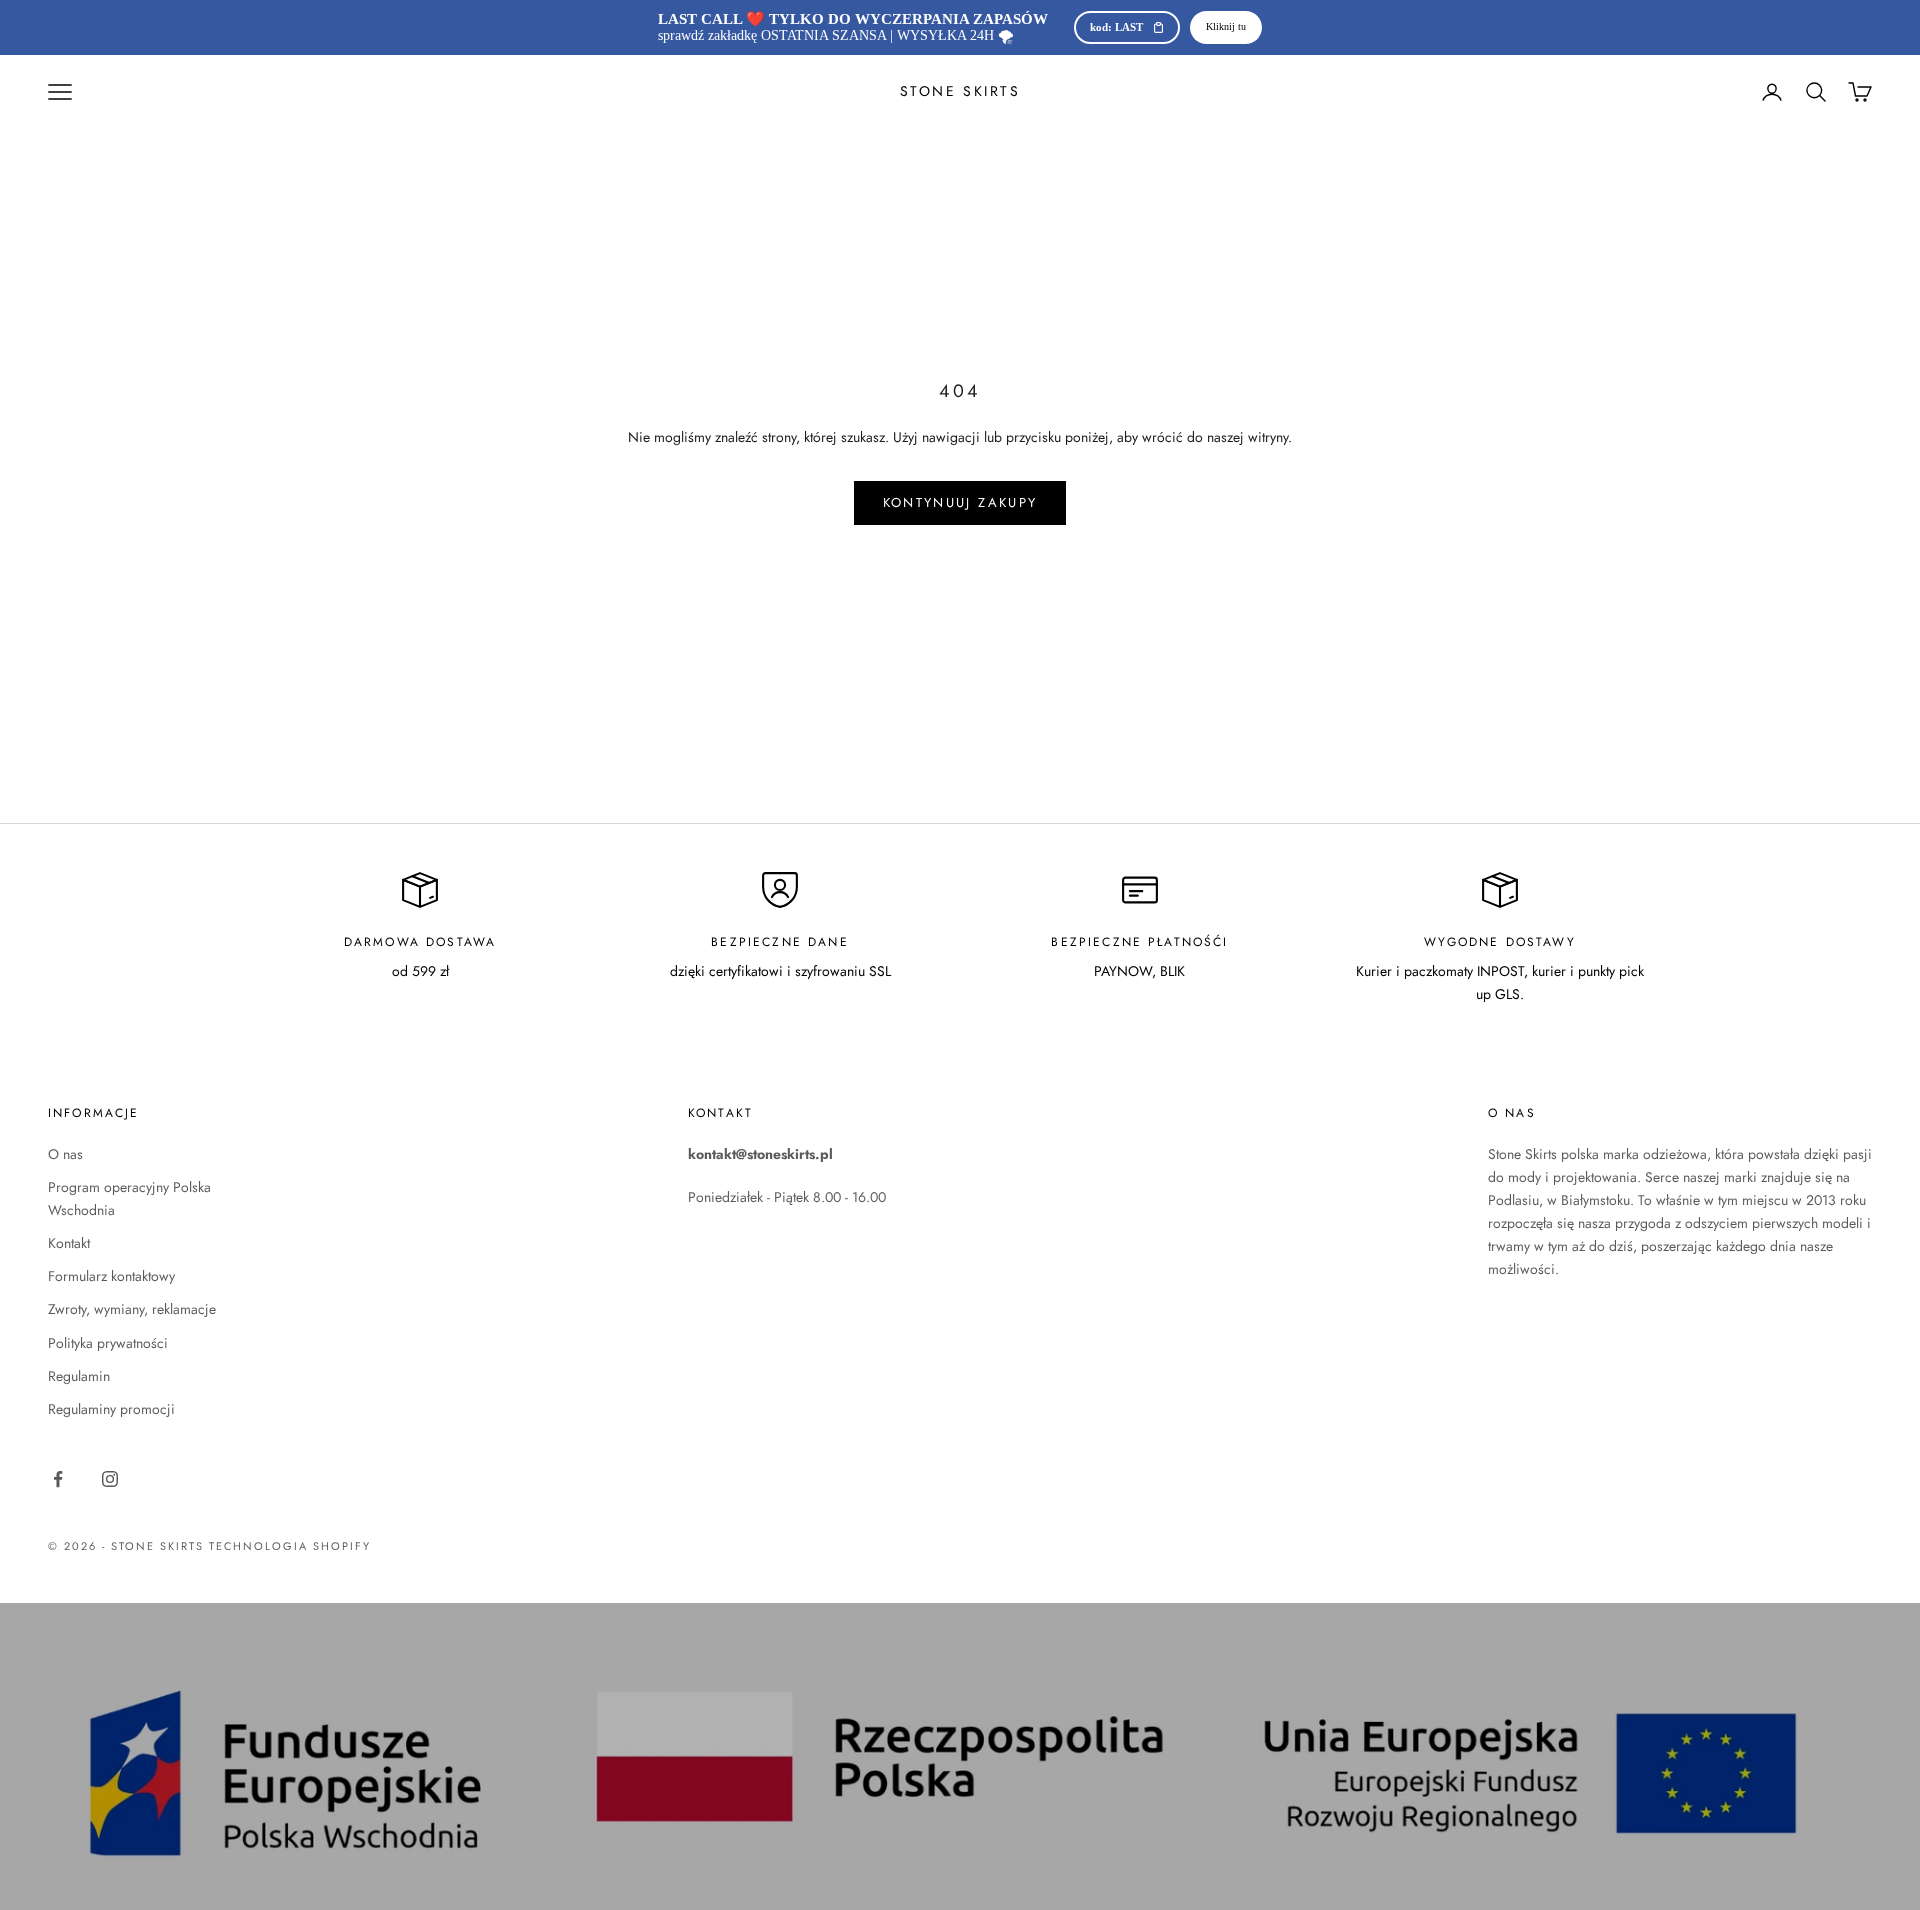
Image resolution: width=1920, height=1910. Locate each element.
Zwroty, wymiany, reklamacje (132, 1309)
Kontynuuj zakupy (960, 502)
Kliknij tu (1226, 26)
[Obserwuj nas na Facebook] (58, 1479)
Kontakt (69, 1243)
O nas (65, 1154)
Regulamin (79, 1376)
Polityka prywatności (108, 1343)
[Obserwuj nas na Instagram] (110, 1479)
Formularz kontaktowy (111, 1276)
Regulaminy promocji (111, 1409)
